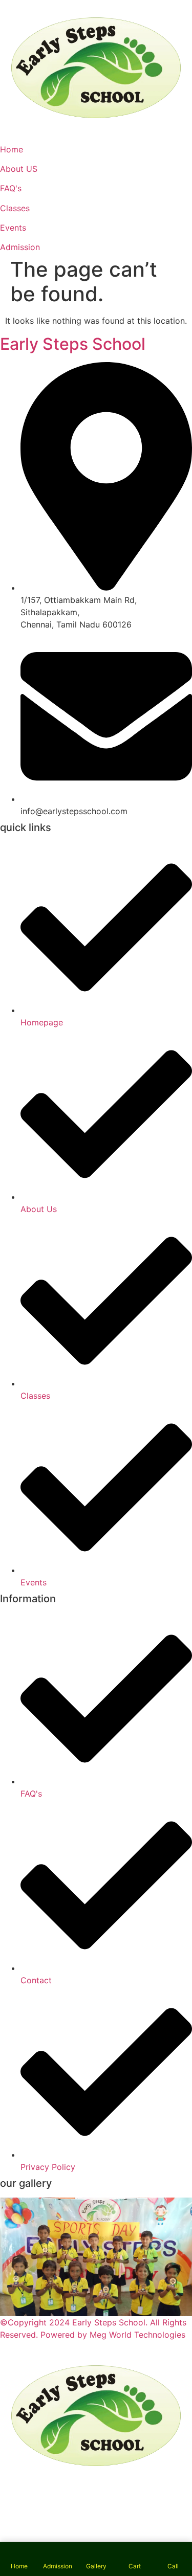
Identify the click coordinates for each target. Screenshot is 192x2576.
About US (19, 169)
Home (12, 149)
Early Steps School (73, 344)
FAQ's (11, 188)
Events (13, 228)
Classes (15, 208)
